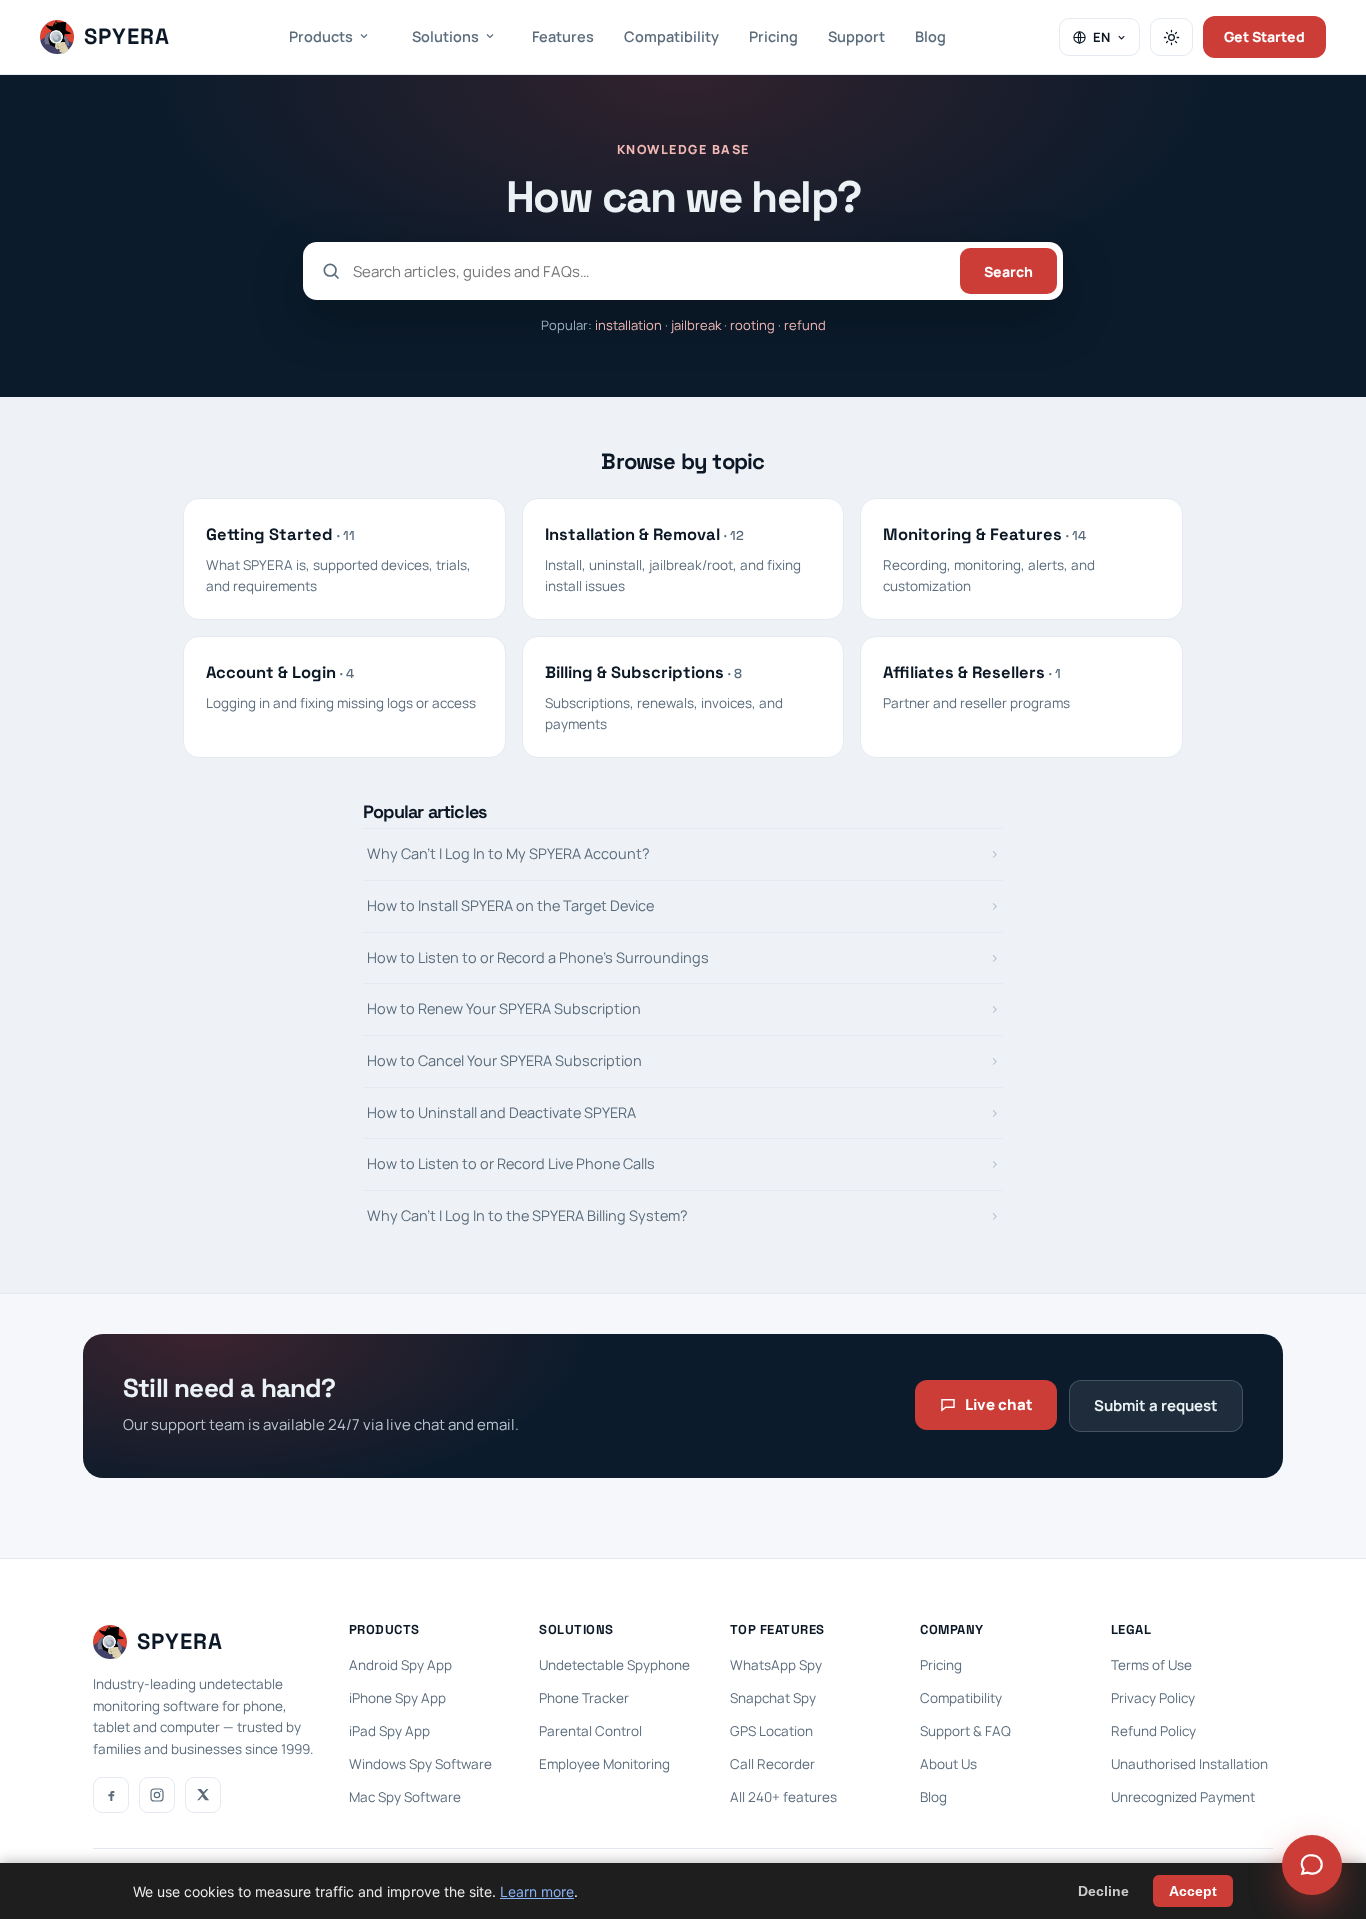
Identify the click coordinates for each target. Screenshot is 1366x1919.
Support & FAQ (965, 1731)
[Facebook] (111, 1795)
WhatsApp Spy (776, 1665)
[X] (203, 1795)
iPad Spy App (389, 1731)
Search (1008, 271)
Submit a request (1156, 1405)
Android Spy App (400, 1665)
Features (563, 36)
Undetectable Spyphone (614, 1665)
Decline (1103, 1891)
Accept (1193, 1891)
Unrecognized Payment (1183, 1797)
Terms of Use (1151, 1665)
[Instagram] (157, 1795)
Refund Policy (1153, 1731)
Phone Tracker (584, 1698)
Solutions (445, 36)
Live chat (999, 1404)
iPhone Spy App (397, 1698)
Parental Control (590, 1731)
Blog (930, 36)
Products (321, 36)
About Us (948, 1764)
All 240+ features (783, 1797)
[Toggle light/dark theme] (1171, 37)
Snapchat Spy (773, 1698)
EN (1101, 37)
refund (805, 325)
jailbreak (696, 325)
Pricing (773, 36)
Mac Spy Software (405, 1797)
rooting (752, 325)
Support (856, 36)
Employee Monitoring (604, 1764)
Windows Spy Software (420, 1764)
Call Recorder (772, 1764)
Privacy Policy (1153, 1698)
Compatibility (671, 36)
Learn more (537, 1891)
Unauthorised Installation (1189, 1764)
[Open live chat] (1312, 1865)
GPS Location (771, 1731)
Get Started (1264, 36)
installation (628, 325)
